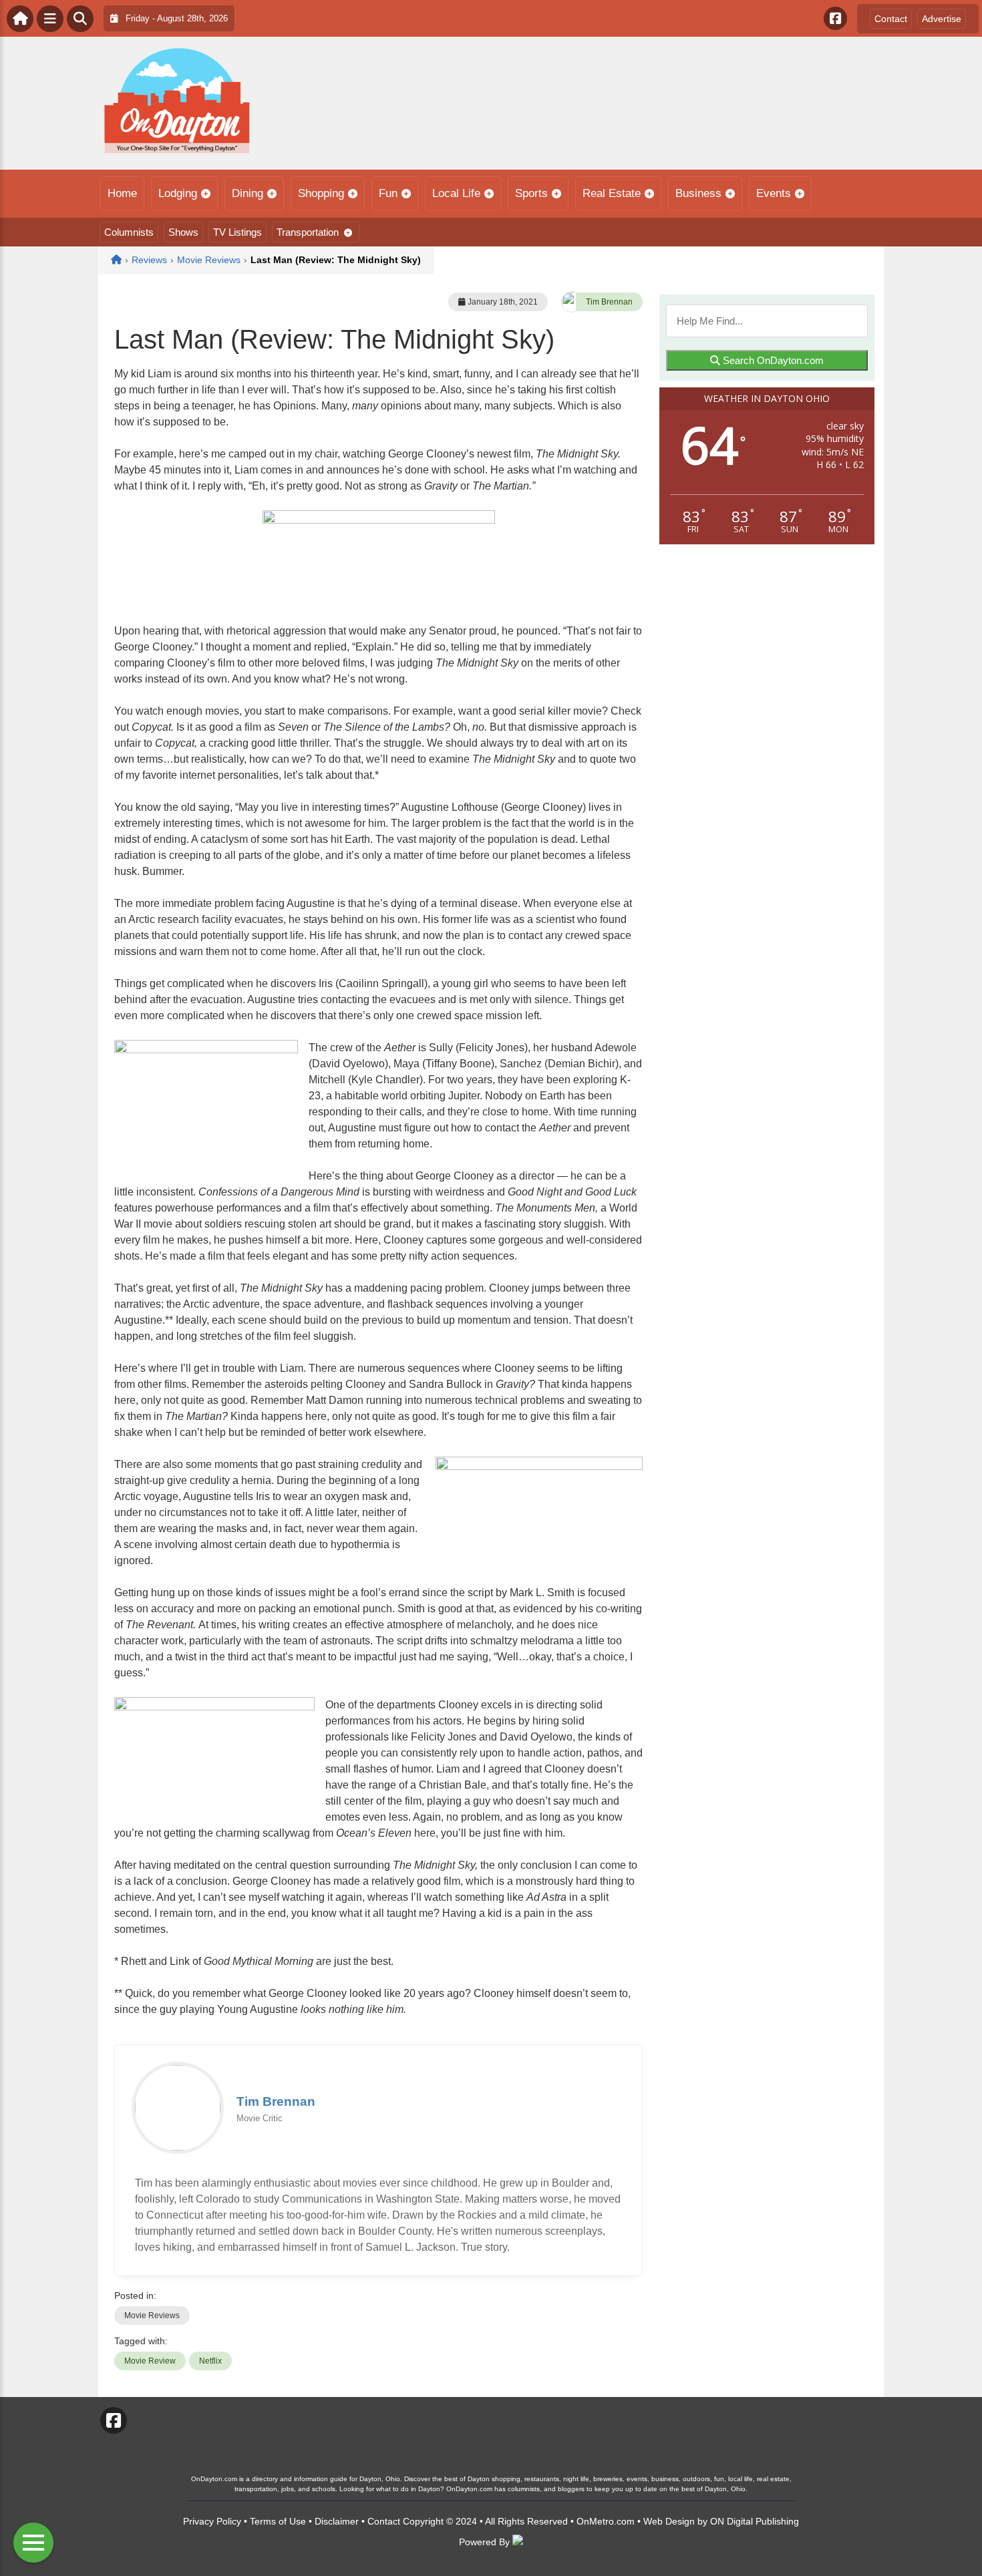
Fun (388, 193)
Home (122, 193)
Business (698, 193)
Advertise (942, 19)
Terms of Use (278, 2521)
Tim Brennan (609, 302)
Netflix (210, 2361)
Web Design (669, 2521)
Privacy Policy (212, 2521)
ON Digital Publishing (755, 2521)
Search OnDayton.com (772, 360)
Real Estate (612, 193)
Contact (891, 19)
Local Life (456, 193)
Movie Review (150, 2361)
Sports (531, 193)
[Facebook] (835, 18)
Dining (248, 193)
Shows (183, 232)
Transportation (308, 232)
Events (774, 193)
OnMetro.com (606, 2521)
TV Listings (237, 232)
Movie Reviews (152, 2316)
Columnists (129, 232)
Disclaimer (337, 2521)
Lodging (178, 193)
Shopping (321, 193)
